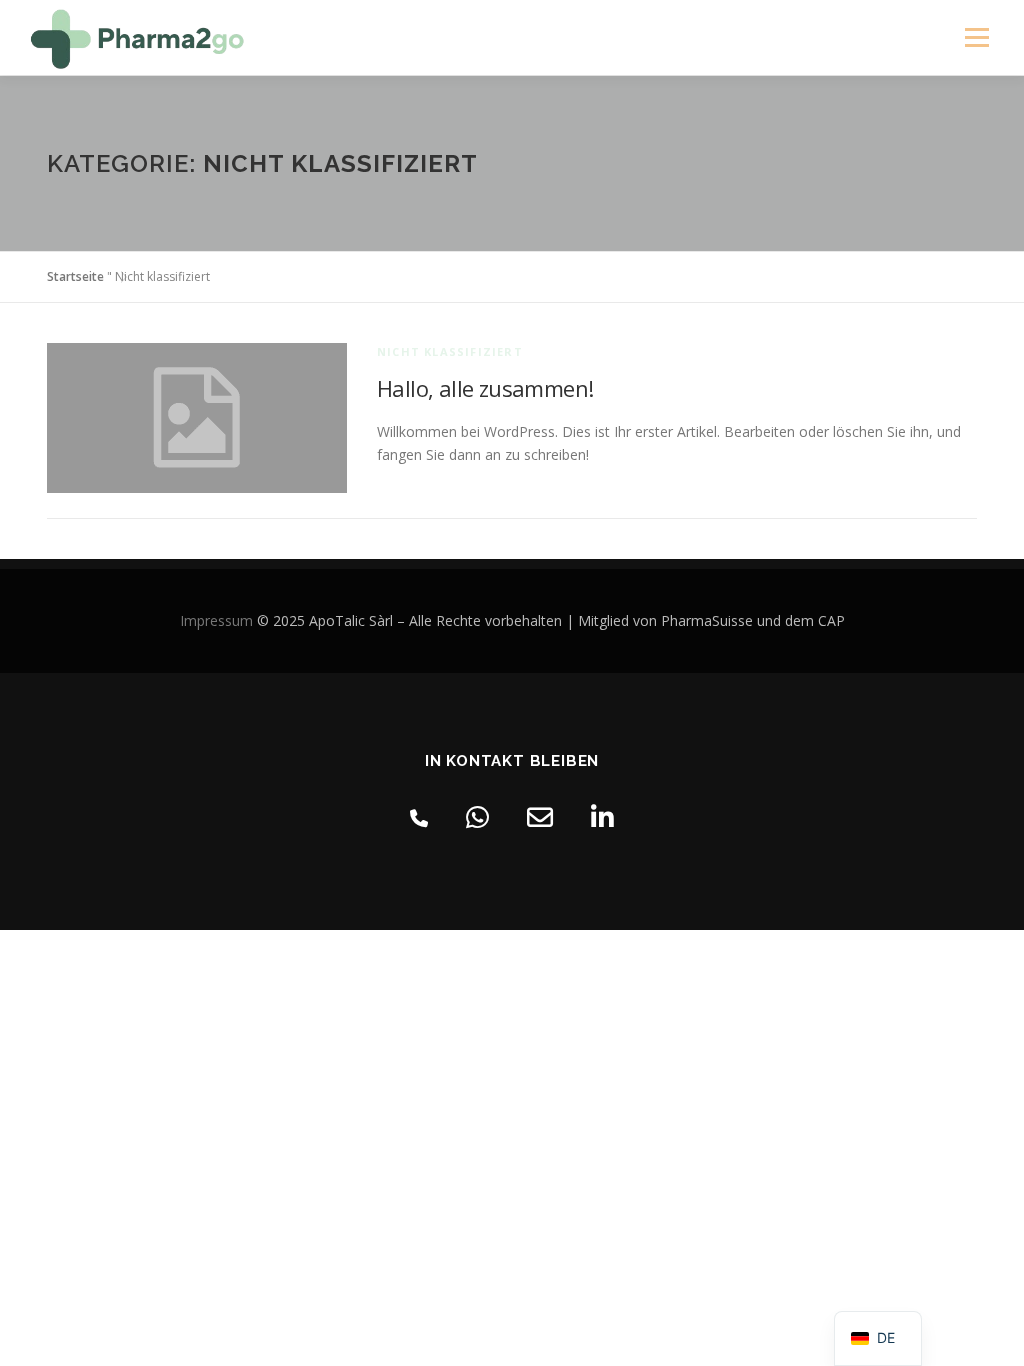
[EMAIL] (540, 814)
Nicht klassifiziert (450, 351)
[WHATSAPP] (477, 814)
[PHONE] (419, 814)
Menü (976, 37)
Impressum (216, 620)
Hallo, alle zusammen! (485, 388)
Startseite (75, 276)
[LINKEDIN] (602, 814)
